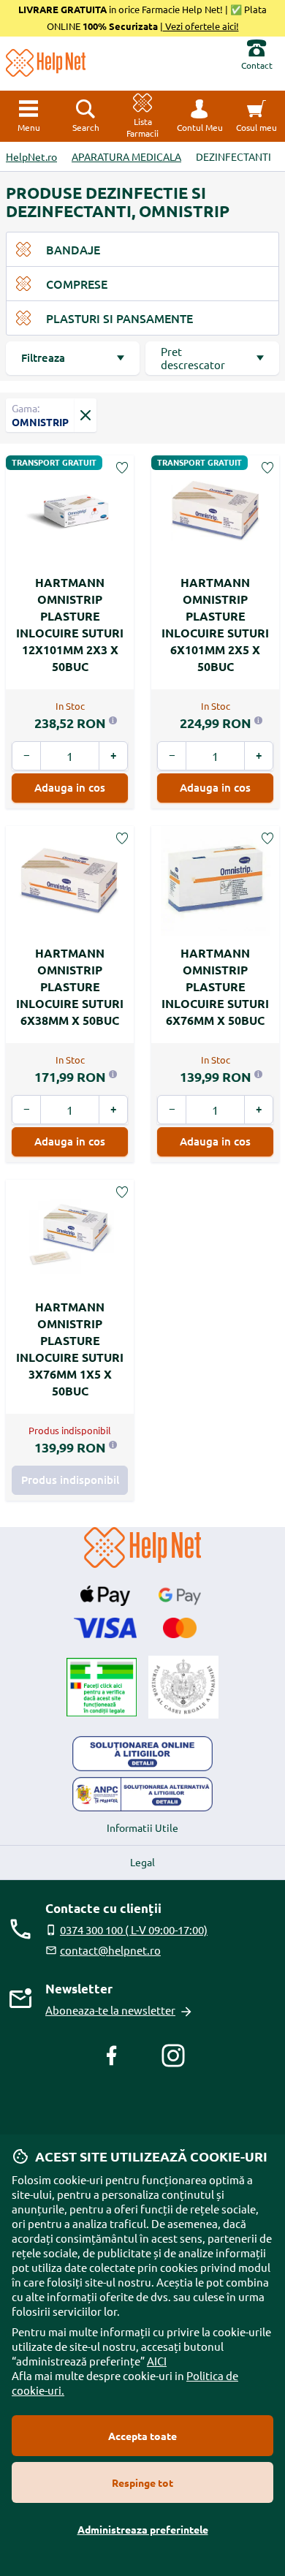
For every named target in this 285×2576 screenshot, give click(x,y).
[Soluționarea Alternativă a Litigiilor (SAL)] (142, 1795)
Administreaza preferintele (143, 2529)
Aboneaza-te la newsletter (110, 2010)
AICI (157, 2361)
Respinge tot (142, 2482)
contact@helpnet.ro (110, 1950)
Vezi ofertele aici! (201, 26)
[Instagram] (173, 2056)
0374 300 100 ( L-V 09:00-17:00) (134, 1929)
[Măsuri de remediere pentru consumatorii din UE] (142, 1754)
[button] (199, 116)
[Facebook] (112, 2056)
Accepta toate (142, 2436)
